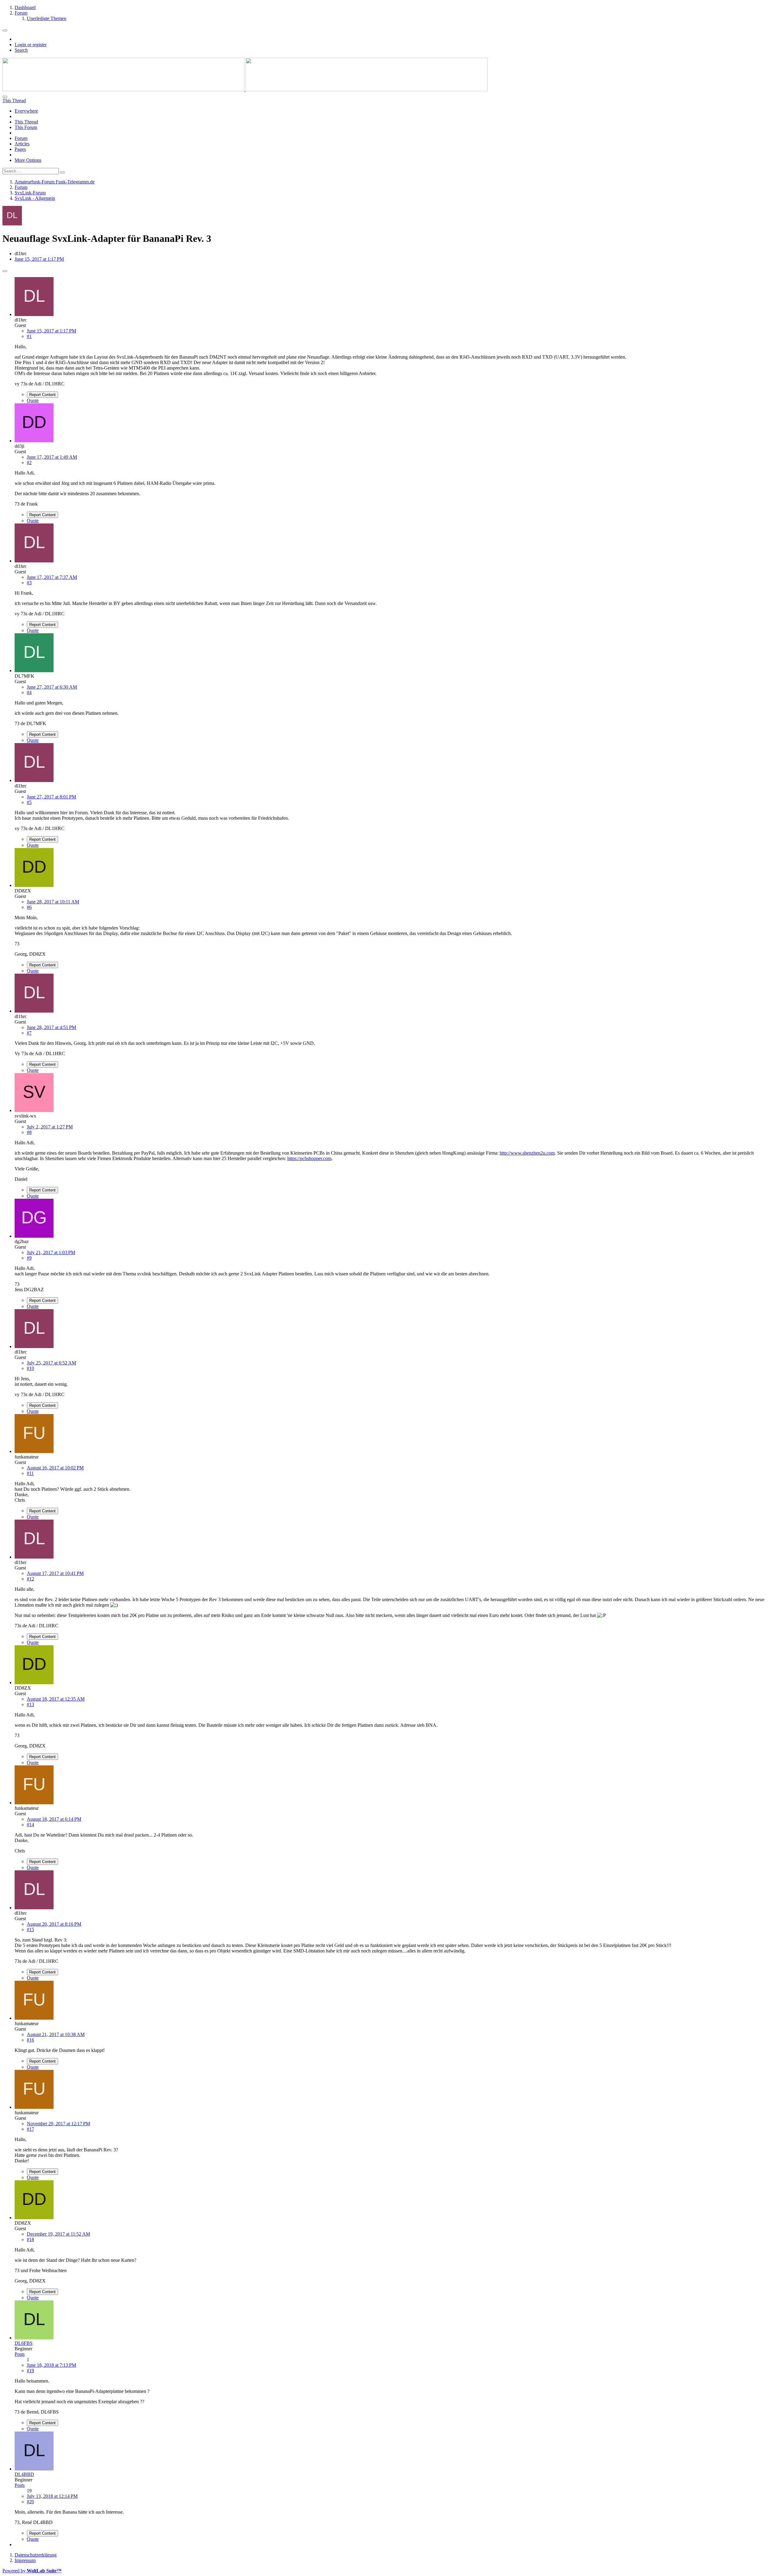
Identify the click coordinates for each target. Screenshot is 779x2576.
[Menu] (5, 30)
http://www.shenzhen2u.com (527, 1153)
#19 (30, 2371)
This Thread (26, 122)
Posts (20, 2354)
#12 (30, 1579)
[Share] (5, 271)
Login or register (31, 45)
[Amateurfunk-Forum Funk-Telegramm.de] (245, 90)
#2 (29, 462)
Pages (20, 149)
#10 (30, 1368)
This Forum (26, 127)
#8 (29, 1132)
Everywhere (26, 111)
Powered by (32, 2571)
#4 (29, 692)
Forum (21, 138)
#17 (30, 2129)
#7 (29, 1033)
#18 (30, 2239)
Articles (22, 144)
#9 (29, 1258)
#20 (30, 2502)
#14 (30, 1825)
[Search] (5, 97)
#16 (30, 2040)
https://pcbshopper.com (309, 1158)
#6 (29, 907)
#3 (29, 583)
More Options (28, 160)
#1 (29, 336)
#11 (30, 1473)
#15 (30, 1929)
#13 (30, 1704)
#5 (29, 802)
